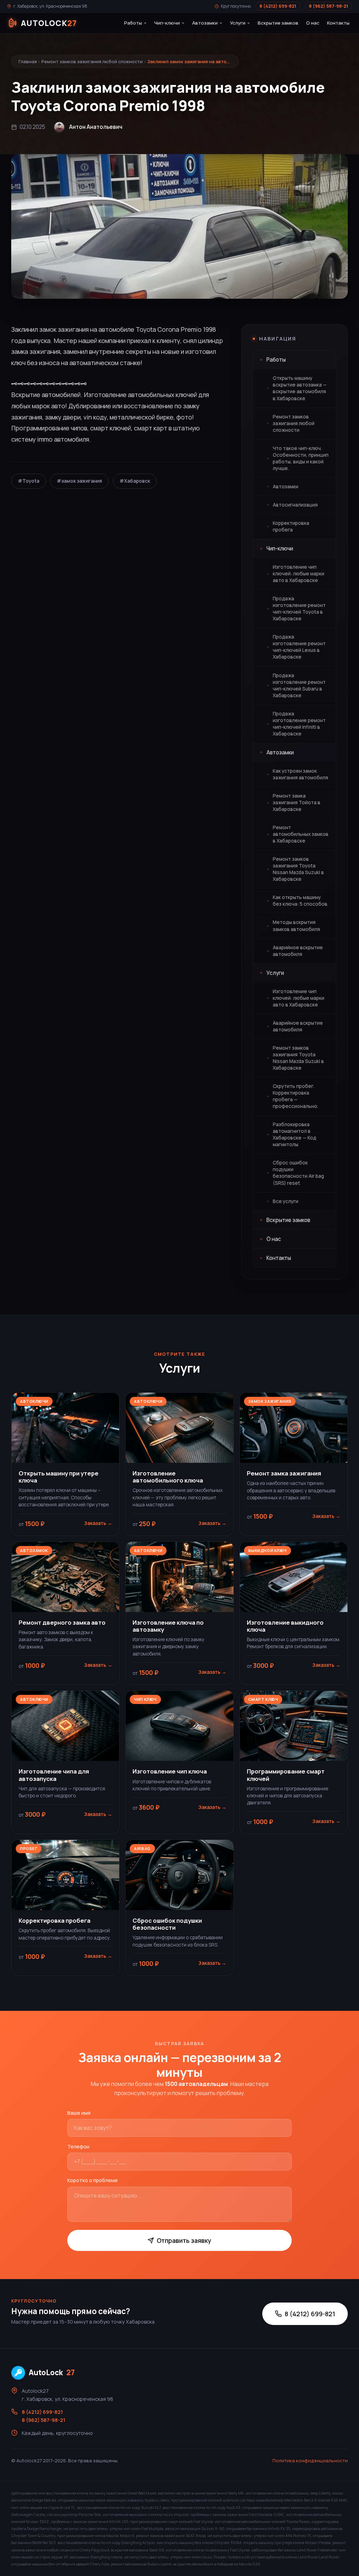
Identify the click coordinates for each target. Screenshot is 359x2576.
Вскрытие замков (278, 23)
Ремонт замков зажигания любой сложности (92, 61)
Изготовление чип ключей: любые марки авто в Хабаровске (299, 574)
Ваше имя (79, 2113)
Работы (133, 23)
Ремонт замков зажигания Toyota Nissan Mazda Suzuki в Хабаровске (298, 869)
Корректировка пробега (291, 526)
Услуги (238, 23)
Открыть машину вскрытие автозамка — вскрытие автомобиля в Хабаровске (300, 388)
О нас (313, 23)
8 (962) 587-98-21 (328, 6)
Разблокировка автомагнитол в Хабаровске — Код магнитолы (294, 1134)
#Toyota (29, 481)
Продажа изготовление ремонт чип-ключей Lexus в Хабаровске (299, 647)
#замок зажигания (79, 481)
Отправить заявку (184, 2240)
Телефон (78, 2146)
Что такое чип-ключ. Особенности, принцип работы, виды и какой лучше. (301, 458)
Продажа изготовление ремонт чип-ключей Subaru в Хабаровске (299, 685)
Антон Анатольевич (96, 127)
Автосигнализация (295, 505)
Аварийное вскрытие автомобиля (298, 951)
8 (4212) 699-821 (278, 6)
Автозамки (205, 23)
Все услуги (286, 1201)
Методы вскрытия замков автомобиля (296, 926)
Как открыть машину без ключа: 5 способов (300, 901)
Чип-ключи (167, 23)
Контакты (338, 23)
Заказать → (98, 1523)
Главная (28, 61)
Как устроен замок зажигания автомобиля (300, 774)
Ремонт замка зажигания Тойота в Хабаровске (297, 802)
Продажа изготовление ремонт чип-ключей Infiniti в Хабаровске (299, 724)
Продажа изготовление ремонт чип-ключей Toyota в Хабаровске (299, 609)
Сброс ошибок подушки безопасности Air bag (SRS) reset (298, 1173)
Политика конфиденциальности (310, 2461)
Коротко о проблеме (93, 2180)
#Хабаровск (135, 481)
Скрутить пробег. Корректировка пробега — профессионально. (296, 1096)
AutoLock (52, 2372)
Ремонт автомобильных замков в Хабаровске (301, 834)
